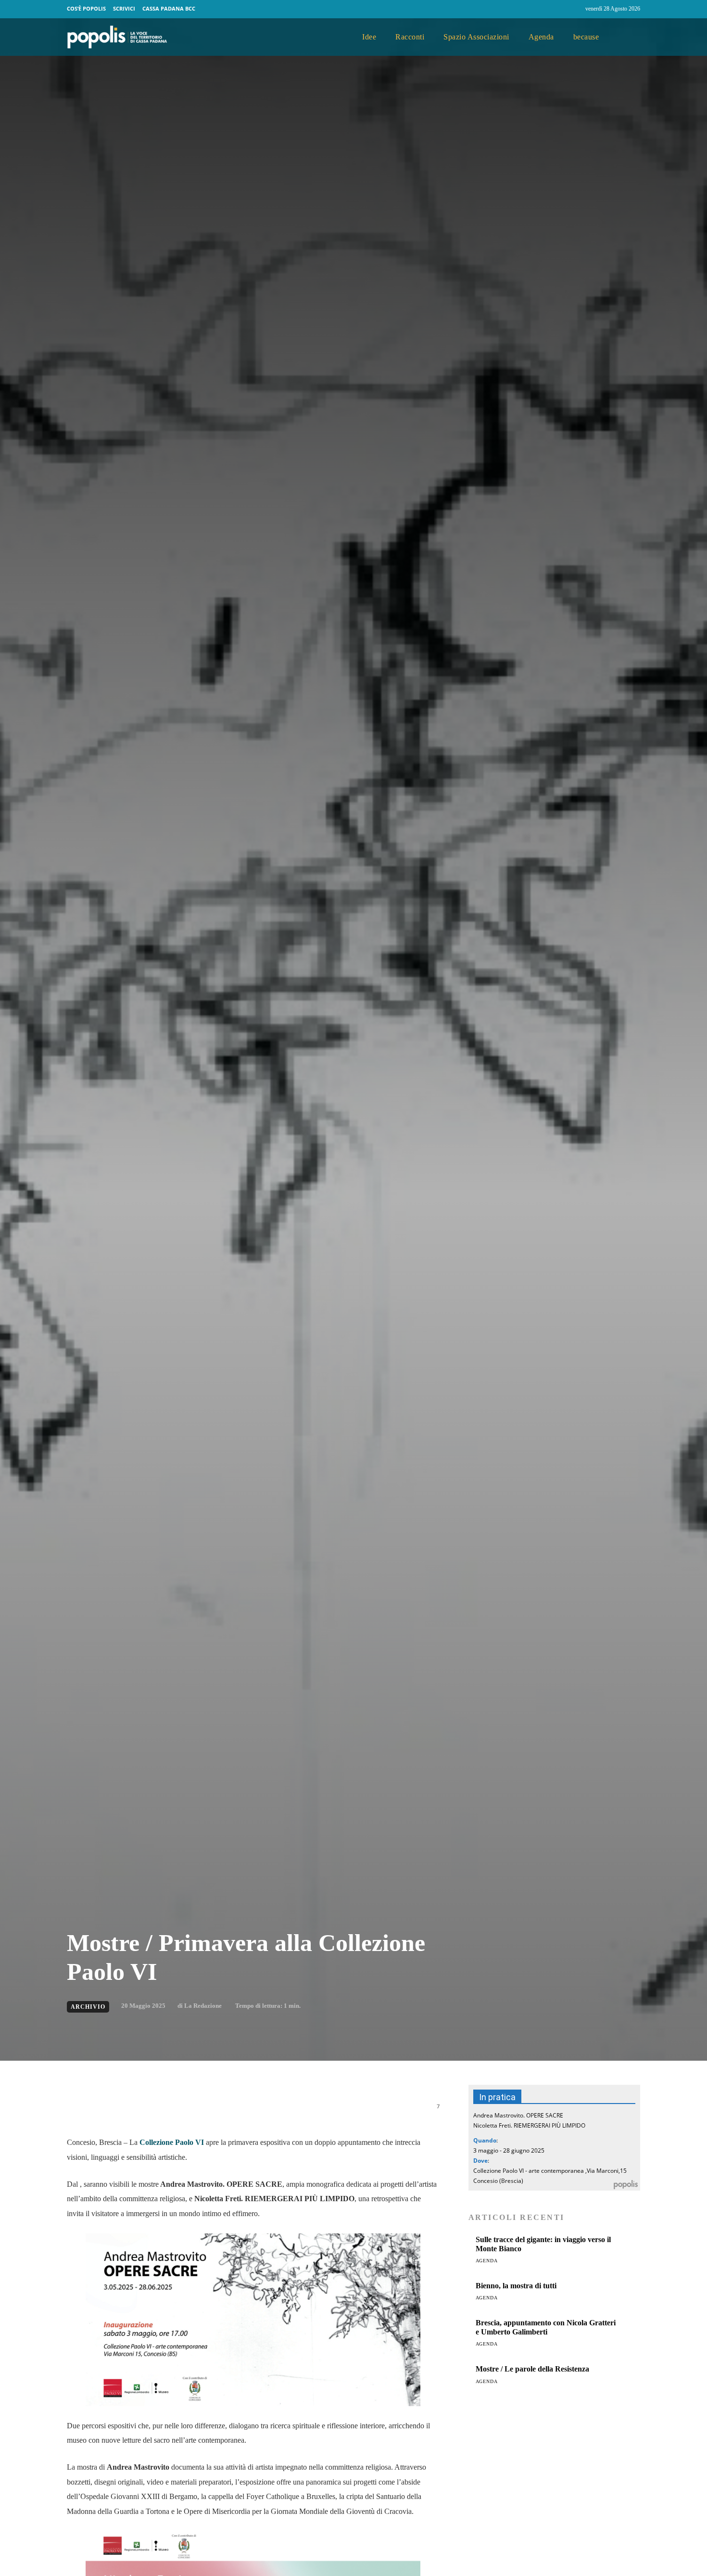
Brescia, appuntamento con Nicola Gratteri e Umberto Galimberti (546, 2327)
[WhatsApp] (186, 2111)
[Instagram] (574, 9)
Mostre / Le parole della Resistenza (532, 2369)
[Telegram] (230, 2111)
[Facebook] (555, 9)
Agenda (487, 2261)
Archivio (88, 2007)
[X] (164, 2111)
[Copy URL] (275, 2111)
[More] (297, 2111)
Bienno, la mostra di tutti (516, 2286)
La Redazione (203, 2006)
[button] (629, 38)
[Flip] (252, 2111)
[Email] (208, 2111)
